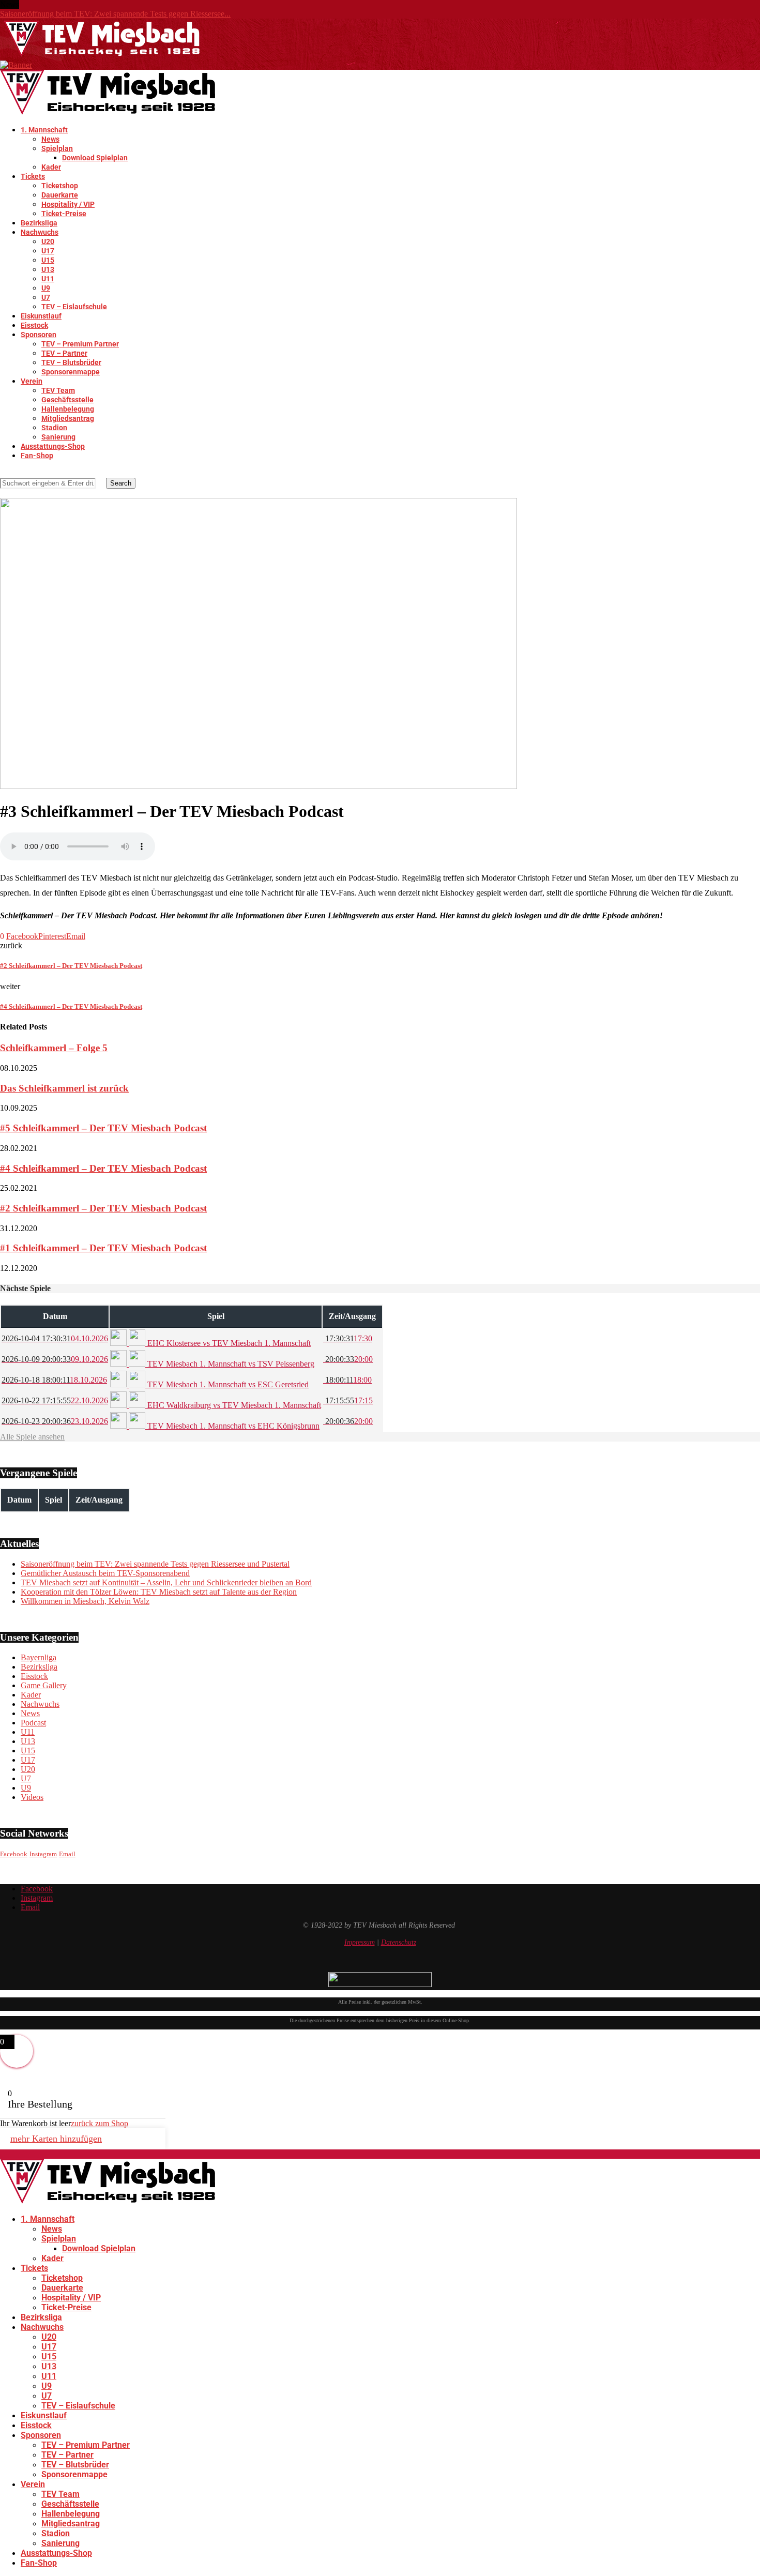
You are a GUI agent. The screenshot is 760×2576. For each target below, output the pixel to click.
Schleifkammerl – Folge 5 (54, 1048)
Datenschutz (399, 1942)
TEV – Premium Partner (80, 344)
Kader (51, 167)
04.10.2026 (55, 1338)
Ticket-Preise (64, 214)
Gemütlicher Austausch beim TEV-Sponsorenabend (105, 1573)
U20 (48, 241)
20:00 (348, 1359)
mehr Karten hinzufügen (56, 2139)
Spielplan (57, 148)
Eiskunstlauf (41, 316)
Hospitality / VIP (68, 204)
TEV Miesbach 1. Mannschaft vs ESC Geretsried (227, 1384)
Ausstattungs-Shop (53, 446)
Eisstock (34, 325)
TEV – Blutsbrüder (71, 362)
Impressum (360, 1942)
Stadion (54, 428)
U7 (46, 297)
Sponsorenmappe (71, 372)
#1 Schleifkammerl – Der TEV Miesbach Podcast (103, 1248)
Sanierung (58, 437)
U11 (48, 279)
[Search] (3, 473)
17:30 (348, 1338)
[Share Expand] (88, 936)
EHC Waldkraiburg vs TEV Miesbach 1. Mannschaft (233, 1405)
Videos (32, 1797)
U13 (48, 269)
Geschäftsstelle (67, 400)
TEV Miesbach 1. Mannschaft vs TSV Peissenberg (230, 1364)
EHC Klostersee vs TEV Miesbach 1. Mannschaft (228, 1343)
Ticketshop (60, 186)
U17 (48, 251)
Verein (32, 381)
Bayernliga (39, 1657)
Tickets (33, 176)
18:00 (347, 1380)
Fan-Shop (37, 456)
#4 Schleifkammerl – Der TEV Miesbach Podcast (103, 1168)
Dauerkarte (60, 195)
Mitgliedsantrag (68, 418)
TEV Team (58, 390)
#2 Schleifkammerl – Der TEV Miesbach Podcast (103, 1208)
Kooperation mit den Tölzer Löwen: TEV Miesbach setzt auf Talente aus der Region (159, 1592)
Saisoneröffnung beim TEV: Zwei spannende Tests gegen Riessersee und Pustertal (155, 1564)
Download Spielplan (95, 158)
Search (121, 483)
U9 (46, 288)
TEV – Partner (64, 353)
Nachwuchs (40, 232)
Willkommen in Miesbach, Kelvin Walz (85, 1601)
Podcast (33, 1723)
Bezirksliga (39, 223)
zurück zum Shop (100, 2123)
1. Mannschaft (44, 130)
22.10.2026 (55, 1400)
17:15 (348, 1400)
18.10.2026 (54, 1380)
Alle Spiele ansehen (32, 1437)
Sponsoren (39, 335)
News (50, 139)
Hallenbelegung (68, 409)
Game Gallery (44, 1685)
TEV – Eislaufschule (74, 307)
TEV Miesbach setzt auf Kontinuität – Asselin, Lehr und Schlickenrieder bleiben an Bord (166, 1582)
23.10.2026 (55, 1421)
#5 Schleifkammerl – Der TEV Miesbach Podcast (103, 1128)
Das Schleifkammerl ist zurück (64, 1088)
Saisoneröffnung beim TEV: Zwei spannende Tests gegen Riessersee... (115, 14)
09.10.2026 (55, 1359)
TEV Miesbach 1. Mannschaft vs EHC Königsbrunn (232, 1426)
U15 (48, 260)
